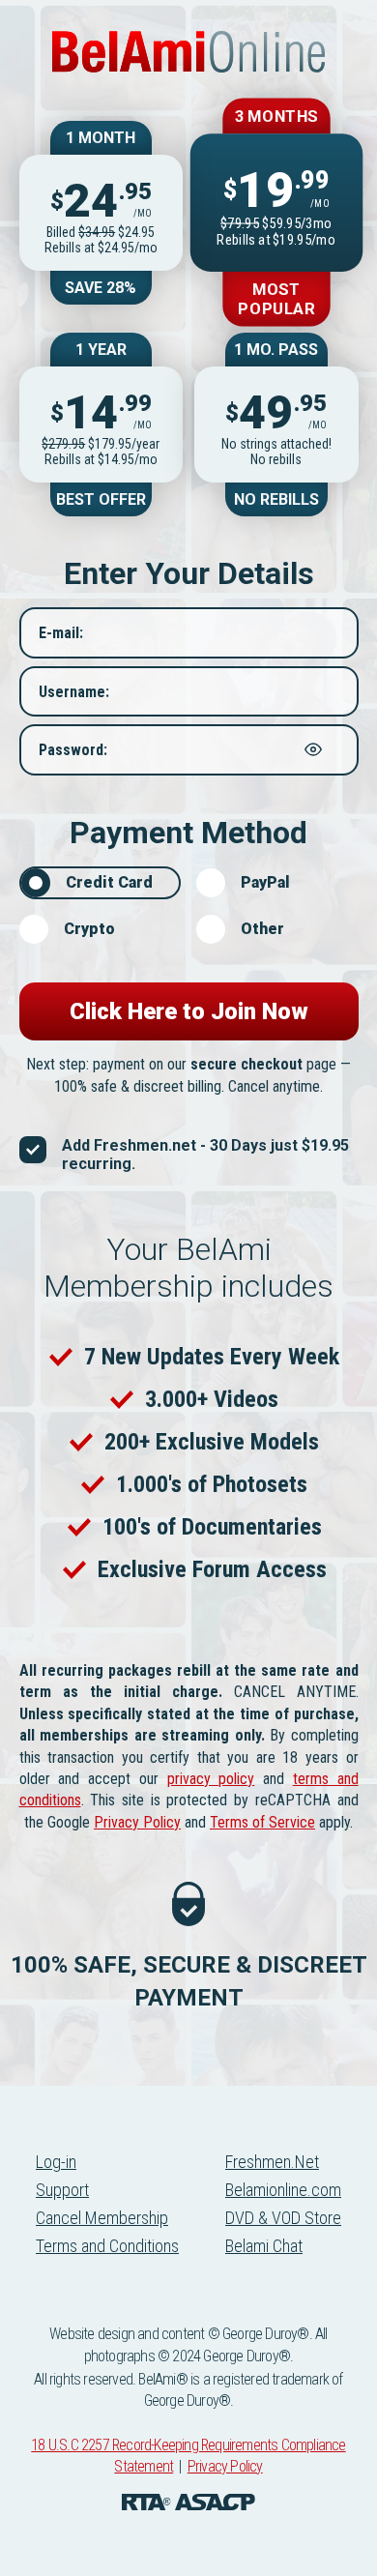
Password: (73, 750)
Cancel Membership (102, 2218)
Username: (74, 691)
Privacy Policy (137, 1822)
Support (62, 2190)
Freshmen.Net (272, 2162)
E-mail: (61, 633)
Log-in (56, 2162)
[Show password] (313, 749)
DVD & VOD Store (283, 2218)
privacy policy (211, 1779)
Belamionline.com (283, 2190)
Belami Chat (264, 2246)
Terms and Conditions (107, 2246)
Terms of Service (262, 1822)
